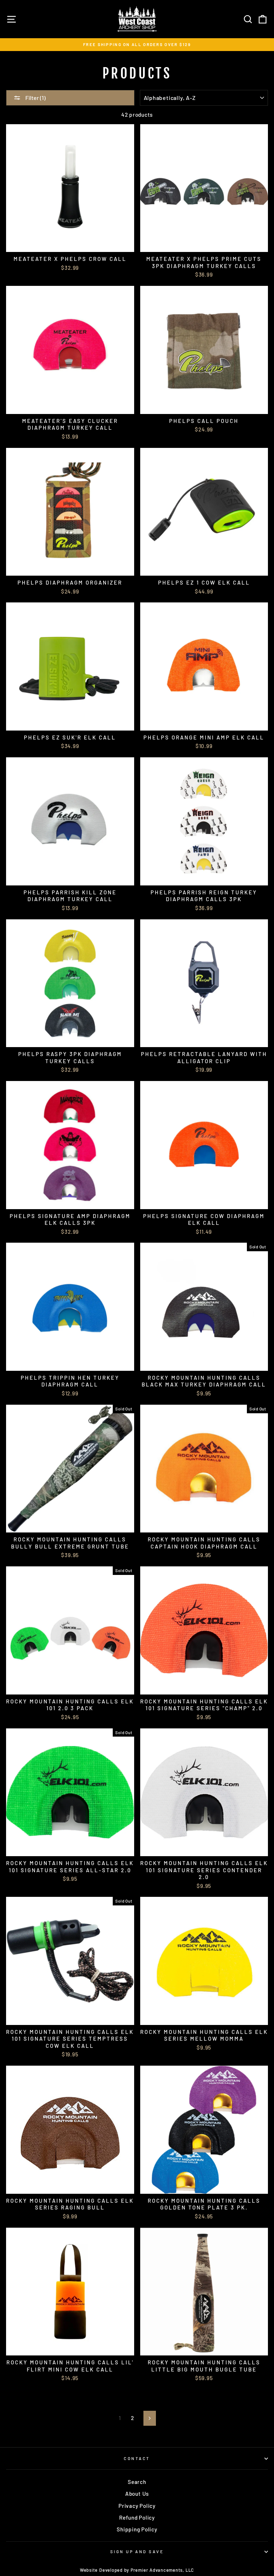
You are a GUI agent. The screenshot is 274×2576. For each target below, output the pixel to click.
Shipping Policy (137, 2529)
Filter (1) (35, 98)
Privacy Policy (137, 2506)
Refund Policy (137, 2517)
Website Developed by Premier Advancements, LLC (137, 2570)
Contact (137, 2458)
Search (137, 2482)
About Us (137, 2494)
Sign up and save (137, 2552)
